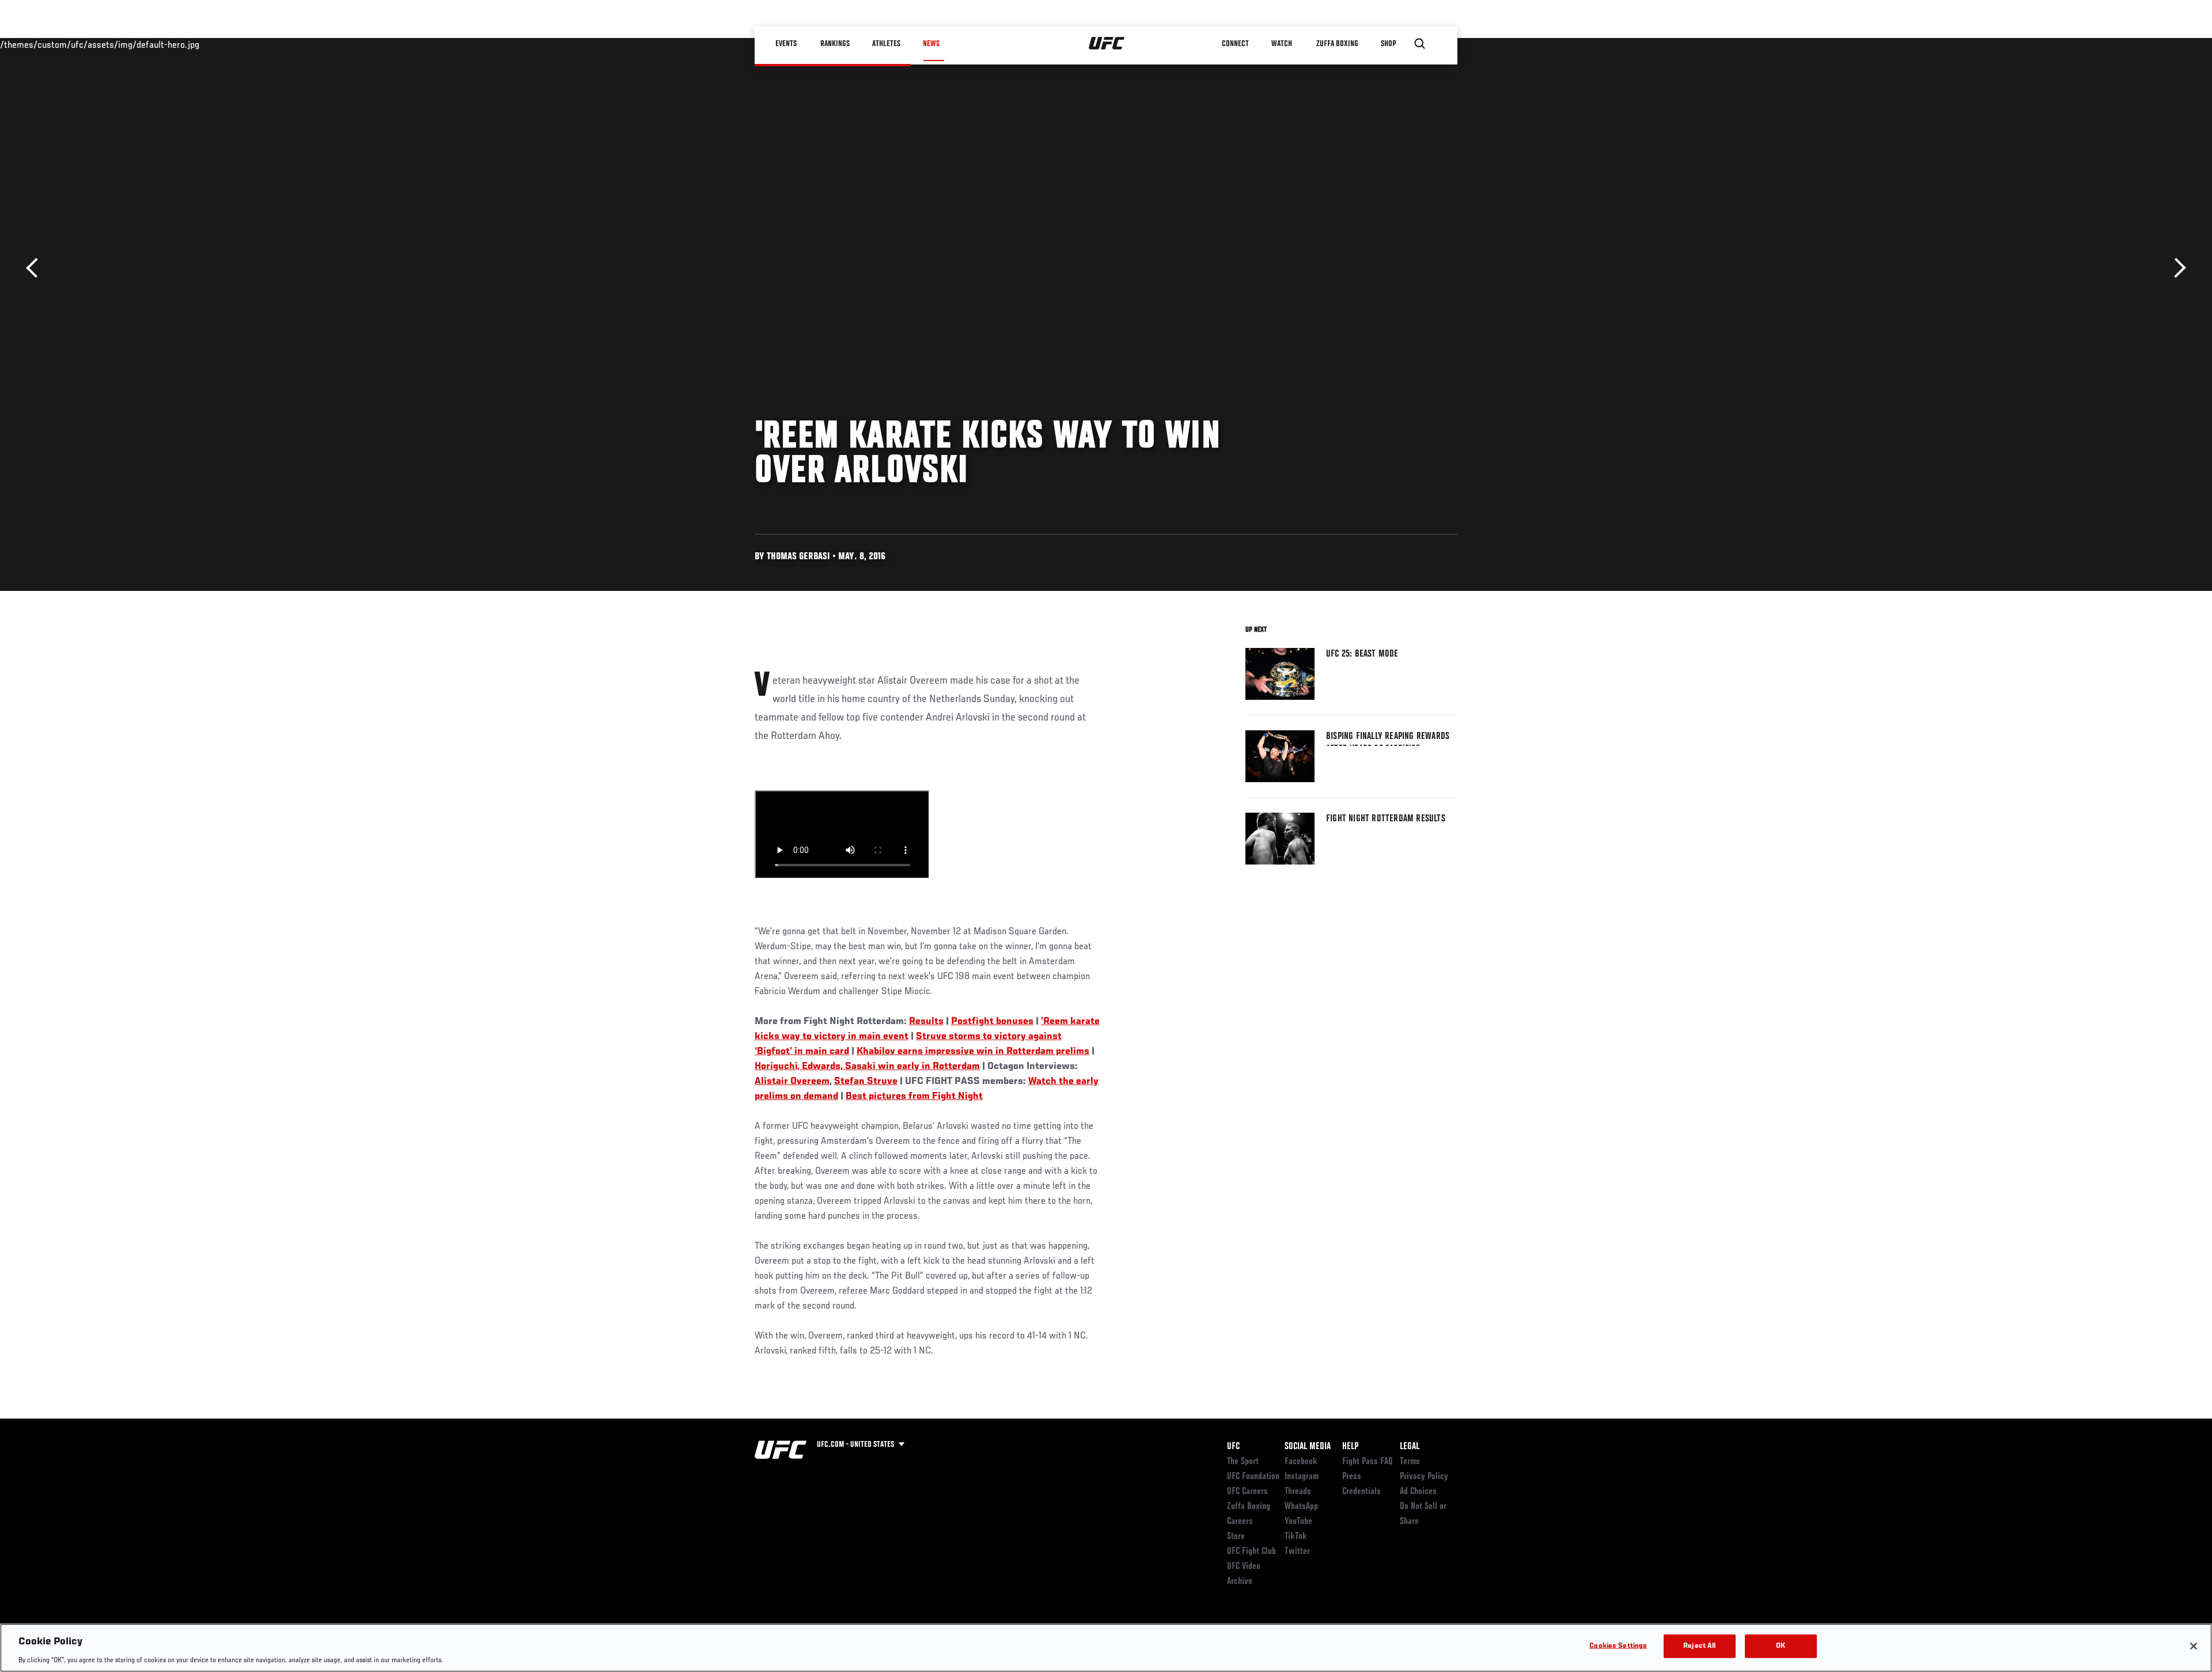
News (931, 44)
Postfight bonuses (992, 1022)
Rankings (835, 44)
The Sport (1243, 1462)
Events (786, 44)
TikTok (1296, 1537)
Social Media (1308, 1447)
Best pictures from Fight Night (914, 1097)
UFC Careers (1247, 1492)
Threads (1298, 1492)
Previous (36, 268)
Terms (1410, 1462)
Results (926, 1022)
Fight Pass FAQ (1368, 1462)
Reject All (1699, 1646)
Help (1350, 1447)
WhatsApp (1301, 1507)
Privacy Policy (1424, 1477)
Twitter (1297, 1552)
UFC (1233, 1447)
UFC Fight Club (1251, 1552)
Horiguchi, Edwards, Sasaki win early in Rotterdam (867, 1067)
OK (1781, 1646)
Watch (1282, 44)
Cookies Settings (1618, 1646)
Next (2176, 268)
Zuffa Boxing (1337, 44)
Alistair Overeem (792, 1082)
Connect (1235, 44)
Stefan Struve (866, 1082)
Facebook (1301, 1462)
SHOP (1388, 44)
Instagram (1302, 1477)
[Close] (2194, 1646)
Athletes (886, 44)
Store (1236, 1537)
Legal (1410, 1447)
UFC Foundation (1253, 1477)
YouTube (1298, 1522)
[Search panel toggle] (1420, 44)
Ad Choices (1418, 1492)
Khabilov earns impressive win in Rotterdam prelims (973, 1052)
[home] (1107, 44)
